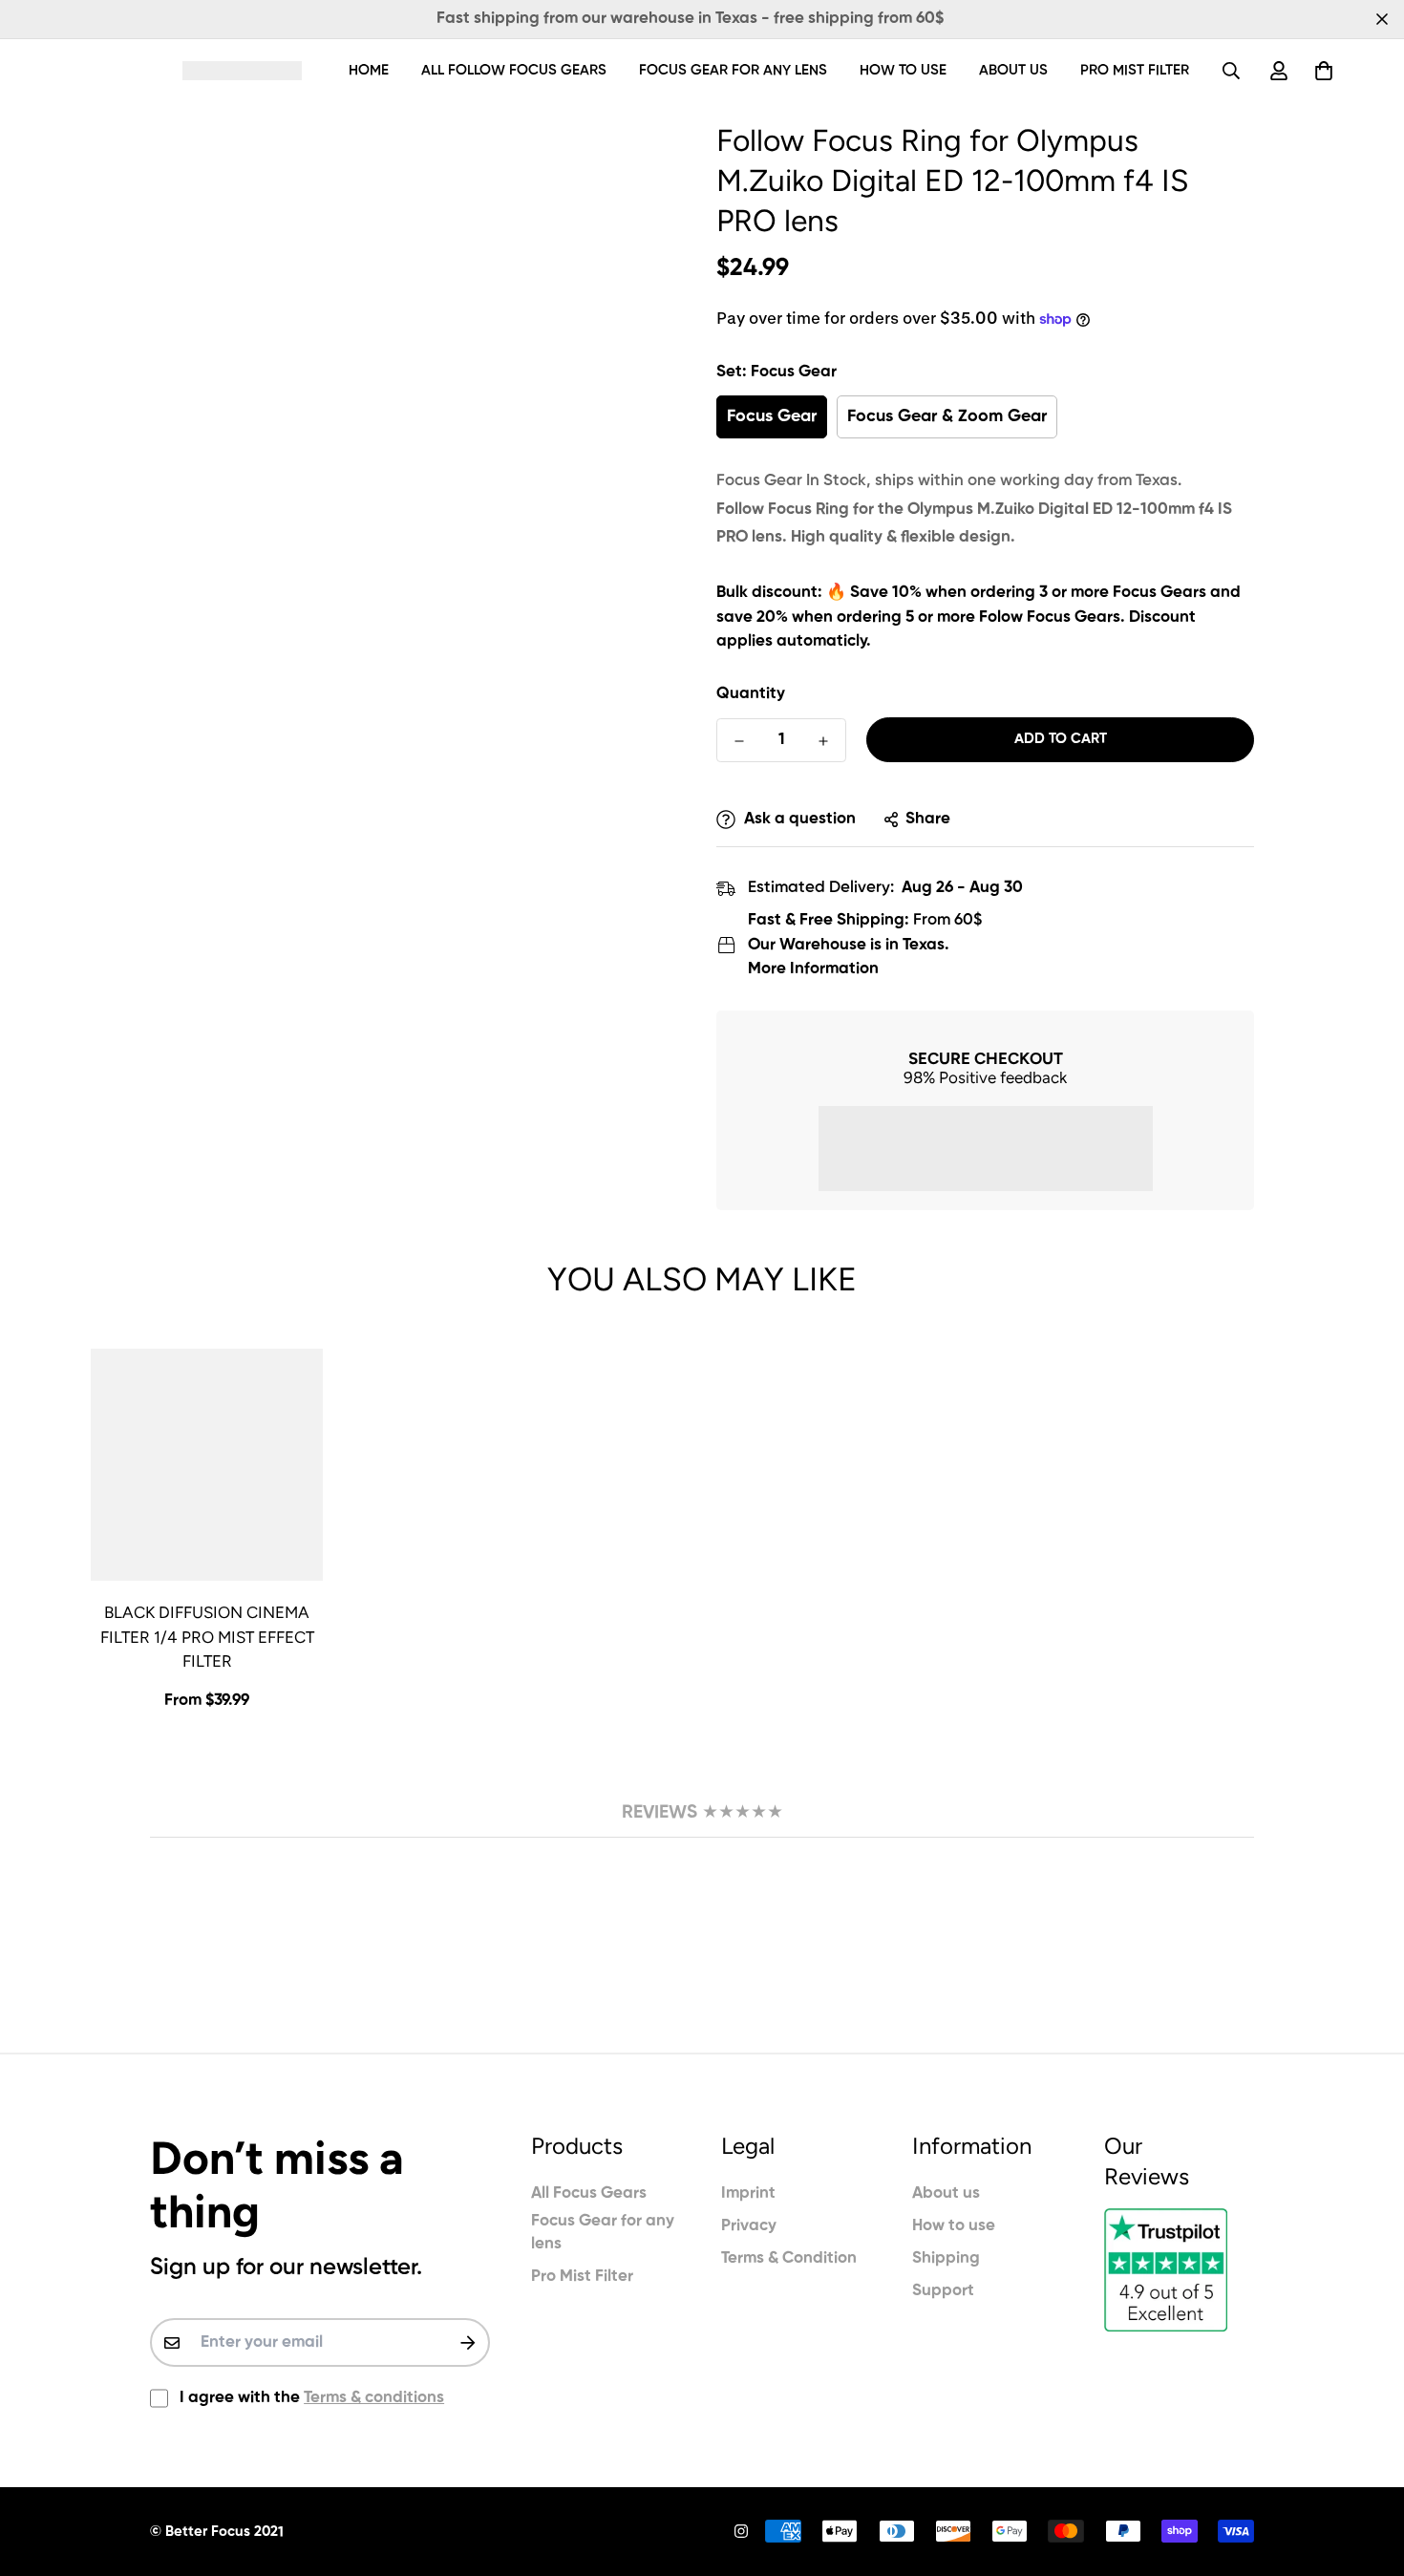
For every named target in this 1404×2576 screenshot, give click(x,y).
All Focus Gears (589, 2193)
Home (369, 70)
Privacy (749, 2226)
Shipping (946, 2258)
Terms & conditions (374, 2398)
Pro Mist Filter (1135, 70)
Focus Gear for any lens (733, 70)
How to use (903, 70)
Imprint (748, 2193)
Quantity (751, 694)
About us (1013, 70)
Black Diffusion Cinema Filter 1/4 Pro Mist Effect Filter (207, 1637)
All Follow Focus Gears (514, 70)
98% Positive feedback (985, 1077)
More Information (813, 969)
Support (943, 2291)
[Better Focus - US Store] (242, 70)
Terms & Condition (789, 2258)
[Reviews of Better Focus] (1179, 2270)
